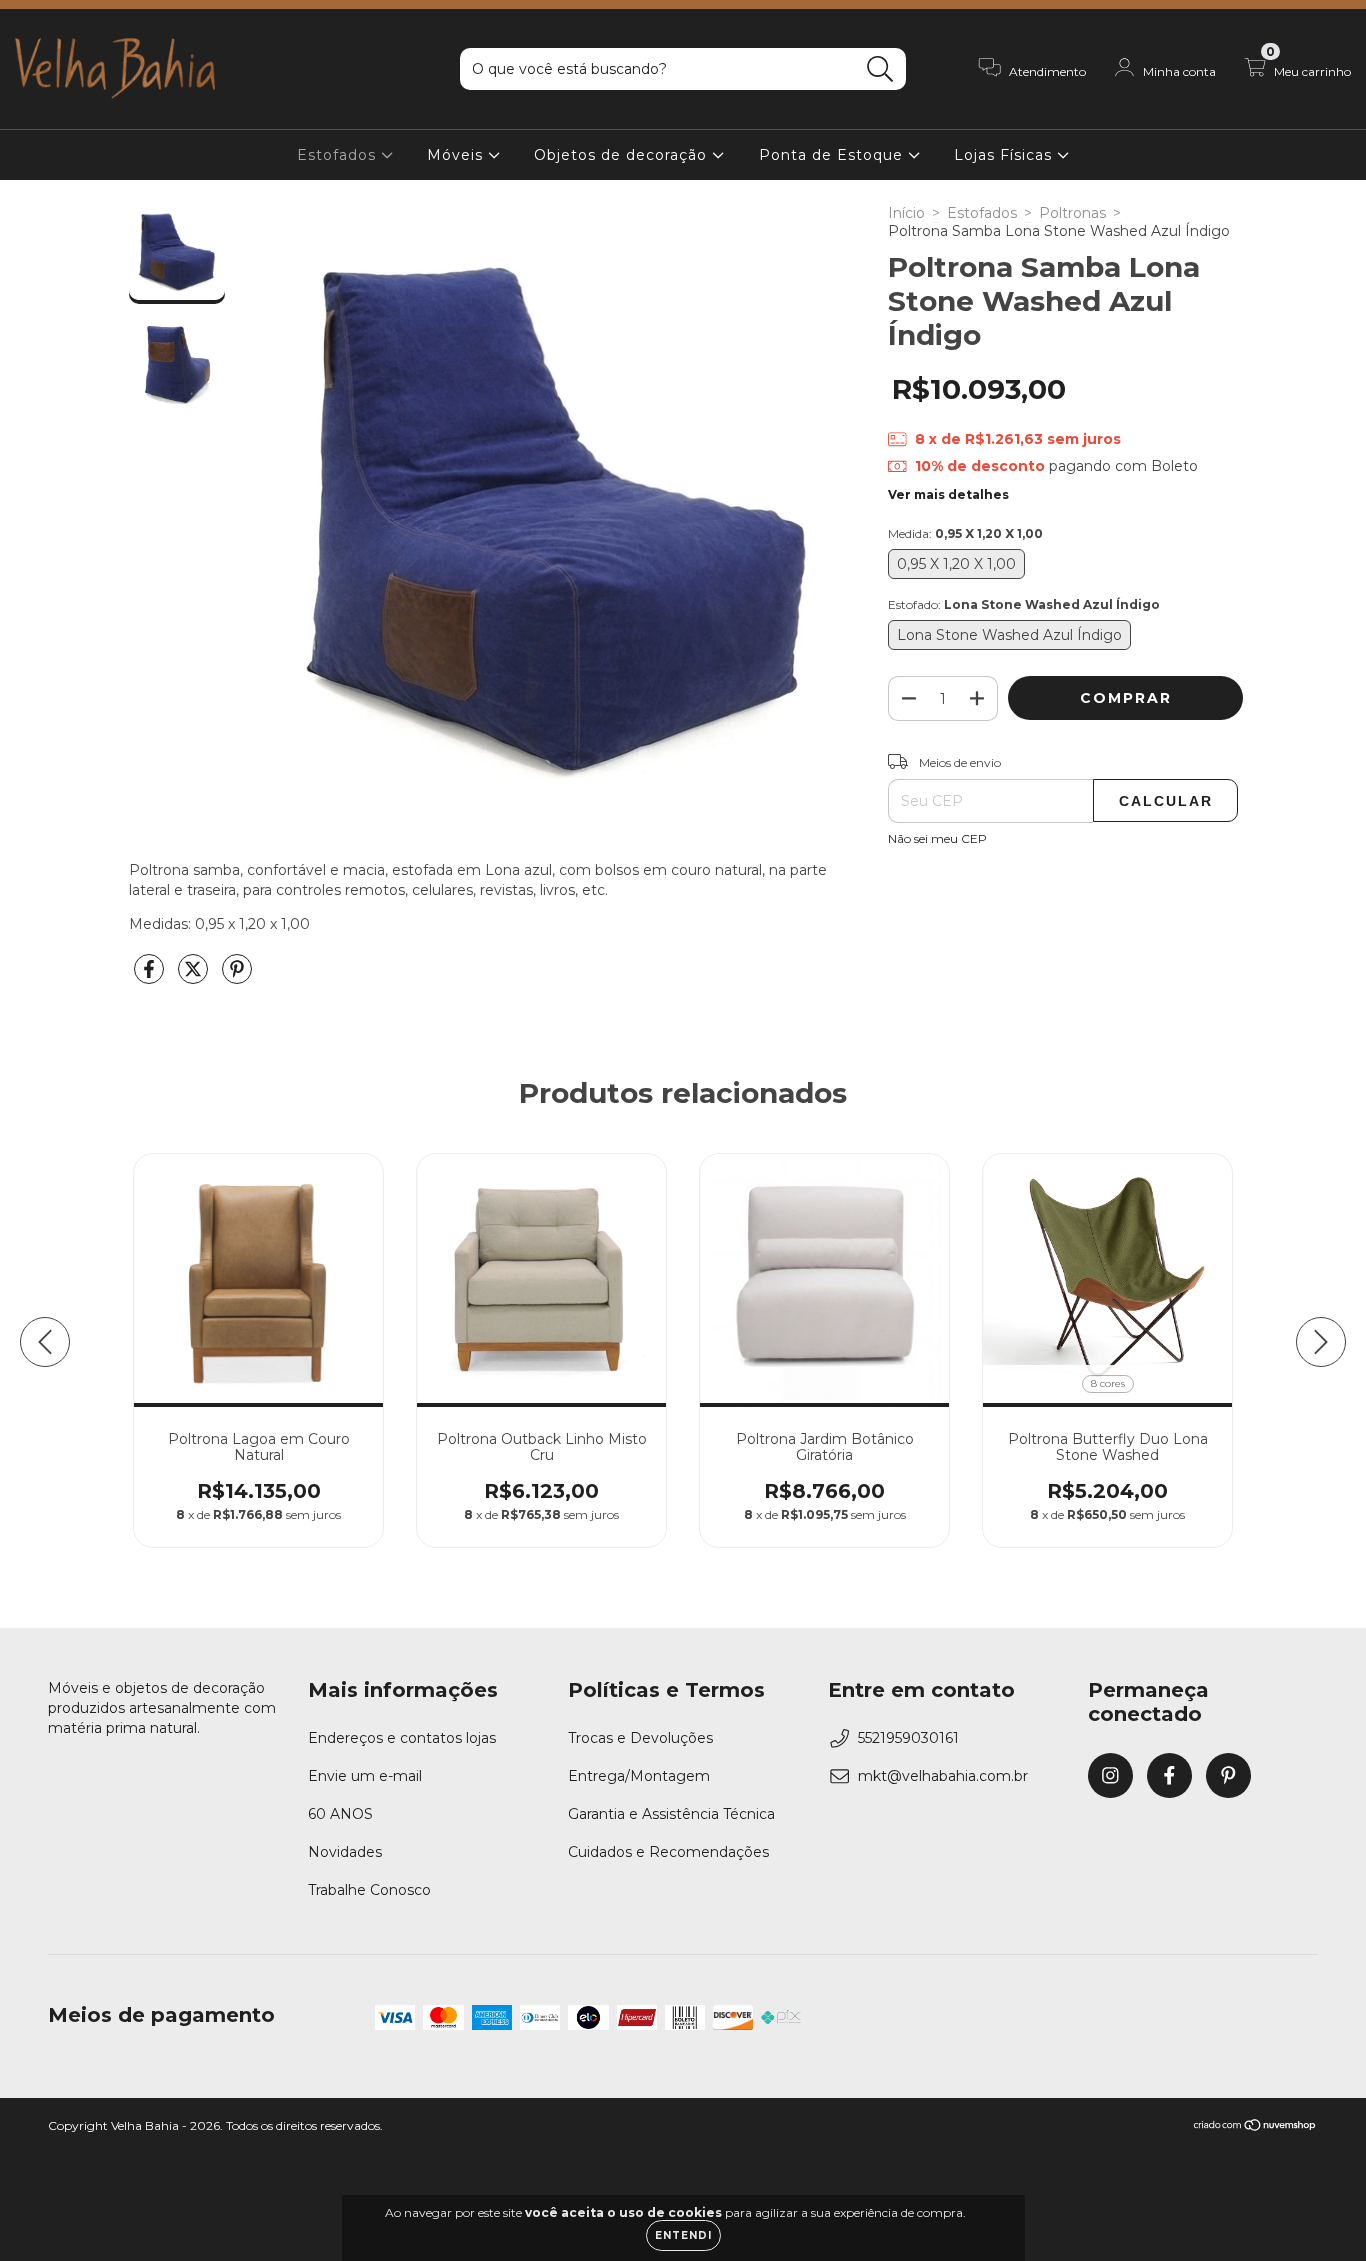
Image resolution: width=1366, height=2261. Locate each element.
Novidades (345, 1852)
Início (906, 213)
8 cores (1108, 1383)
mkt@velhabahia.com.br (943, 1776)
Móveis (457, 155)
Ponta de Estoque (833, 155)
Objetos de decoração (623, 155)
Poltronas (1072, 213)
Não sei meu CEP (937, 838)
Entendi (683, 2235)
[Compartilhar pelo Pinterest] (237, 977)
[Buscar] (880, 69)
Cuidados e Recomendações (668, 1852)
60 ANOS (340, 1814)
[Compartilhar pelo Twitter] (195, 977)
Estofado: (1024, 604)
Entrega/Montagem (639, 1776)
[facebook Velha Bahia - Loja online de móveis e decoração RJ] (1169, 1775)
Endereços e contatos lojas (402, 1738)
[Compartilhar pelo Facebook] (151, 977)
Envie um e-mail (365, 1776)
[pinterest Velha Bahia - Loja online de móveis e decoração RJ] (1228, 1775)
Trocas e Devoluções (640, 1738)
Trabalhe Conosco (369, 1890)
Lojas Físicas (1005, 155)
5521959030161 (908, 1738)
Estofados (339, 155)
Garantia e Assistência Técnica (671, 1814)
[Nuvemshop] (1255, 2127)
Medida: (965, 533)
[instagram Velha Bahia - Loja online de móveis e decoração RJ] (1110, 1775)
